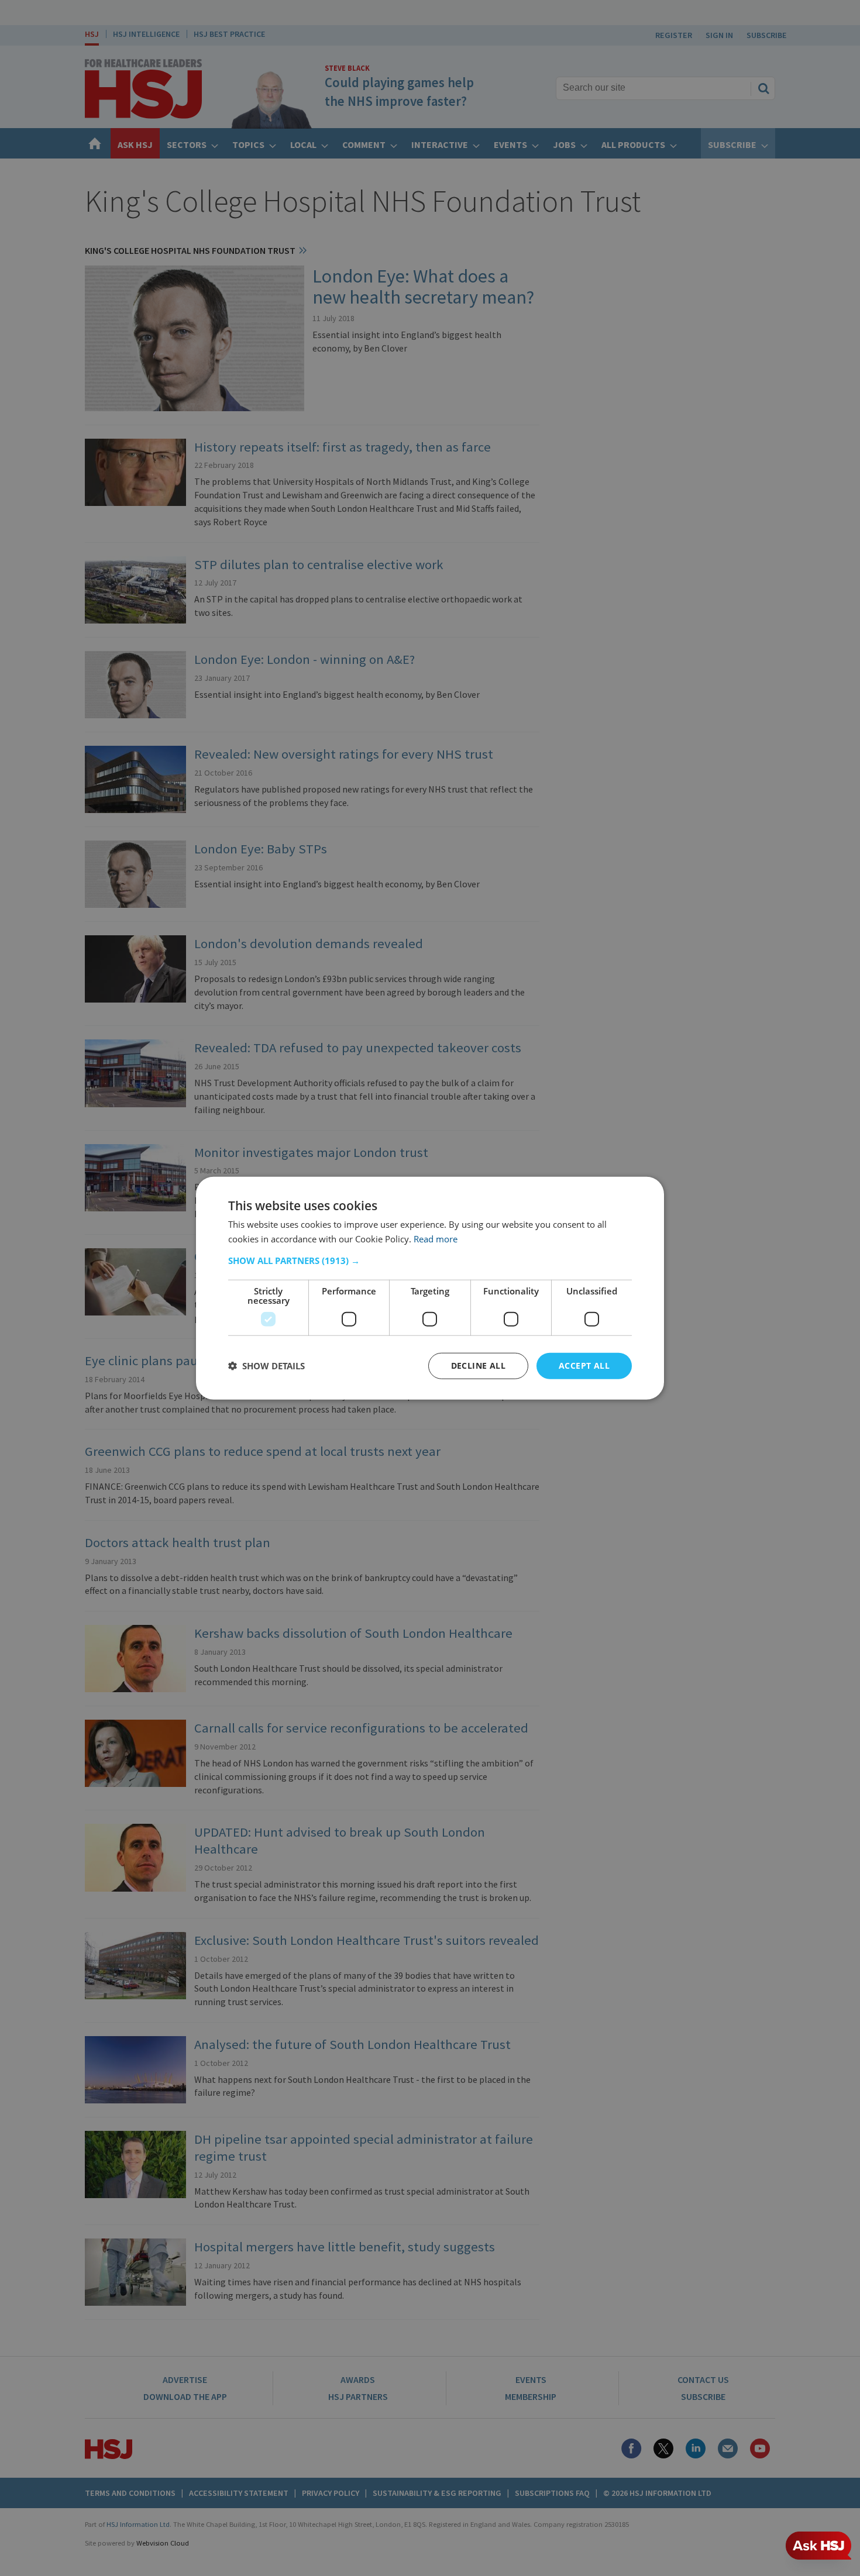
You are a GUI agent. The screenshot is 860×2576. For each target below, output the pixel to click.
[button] (430, 1261)
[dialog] (430, 1288)
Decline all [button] (478, 1366)
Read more (436, 1239)
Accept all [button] (584, 1366)
